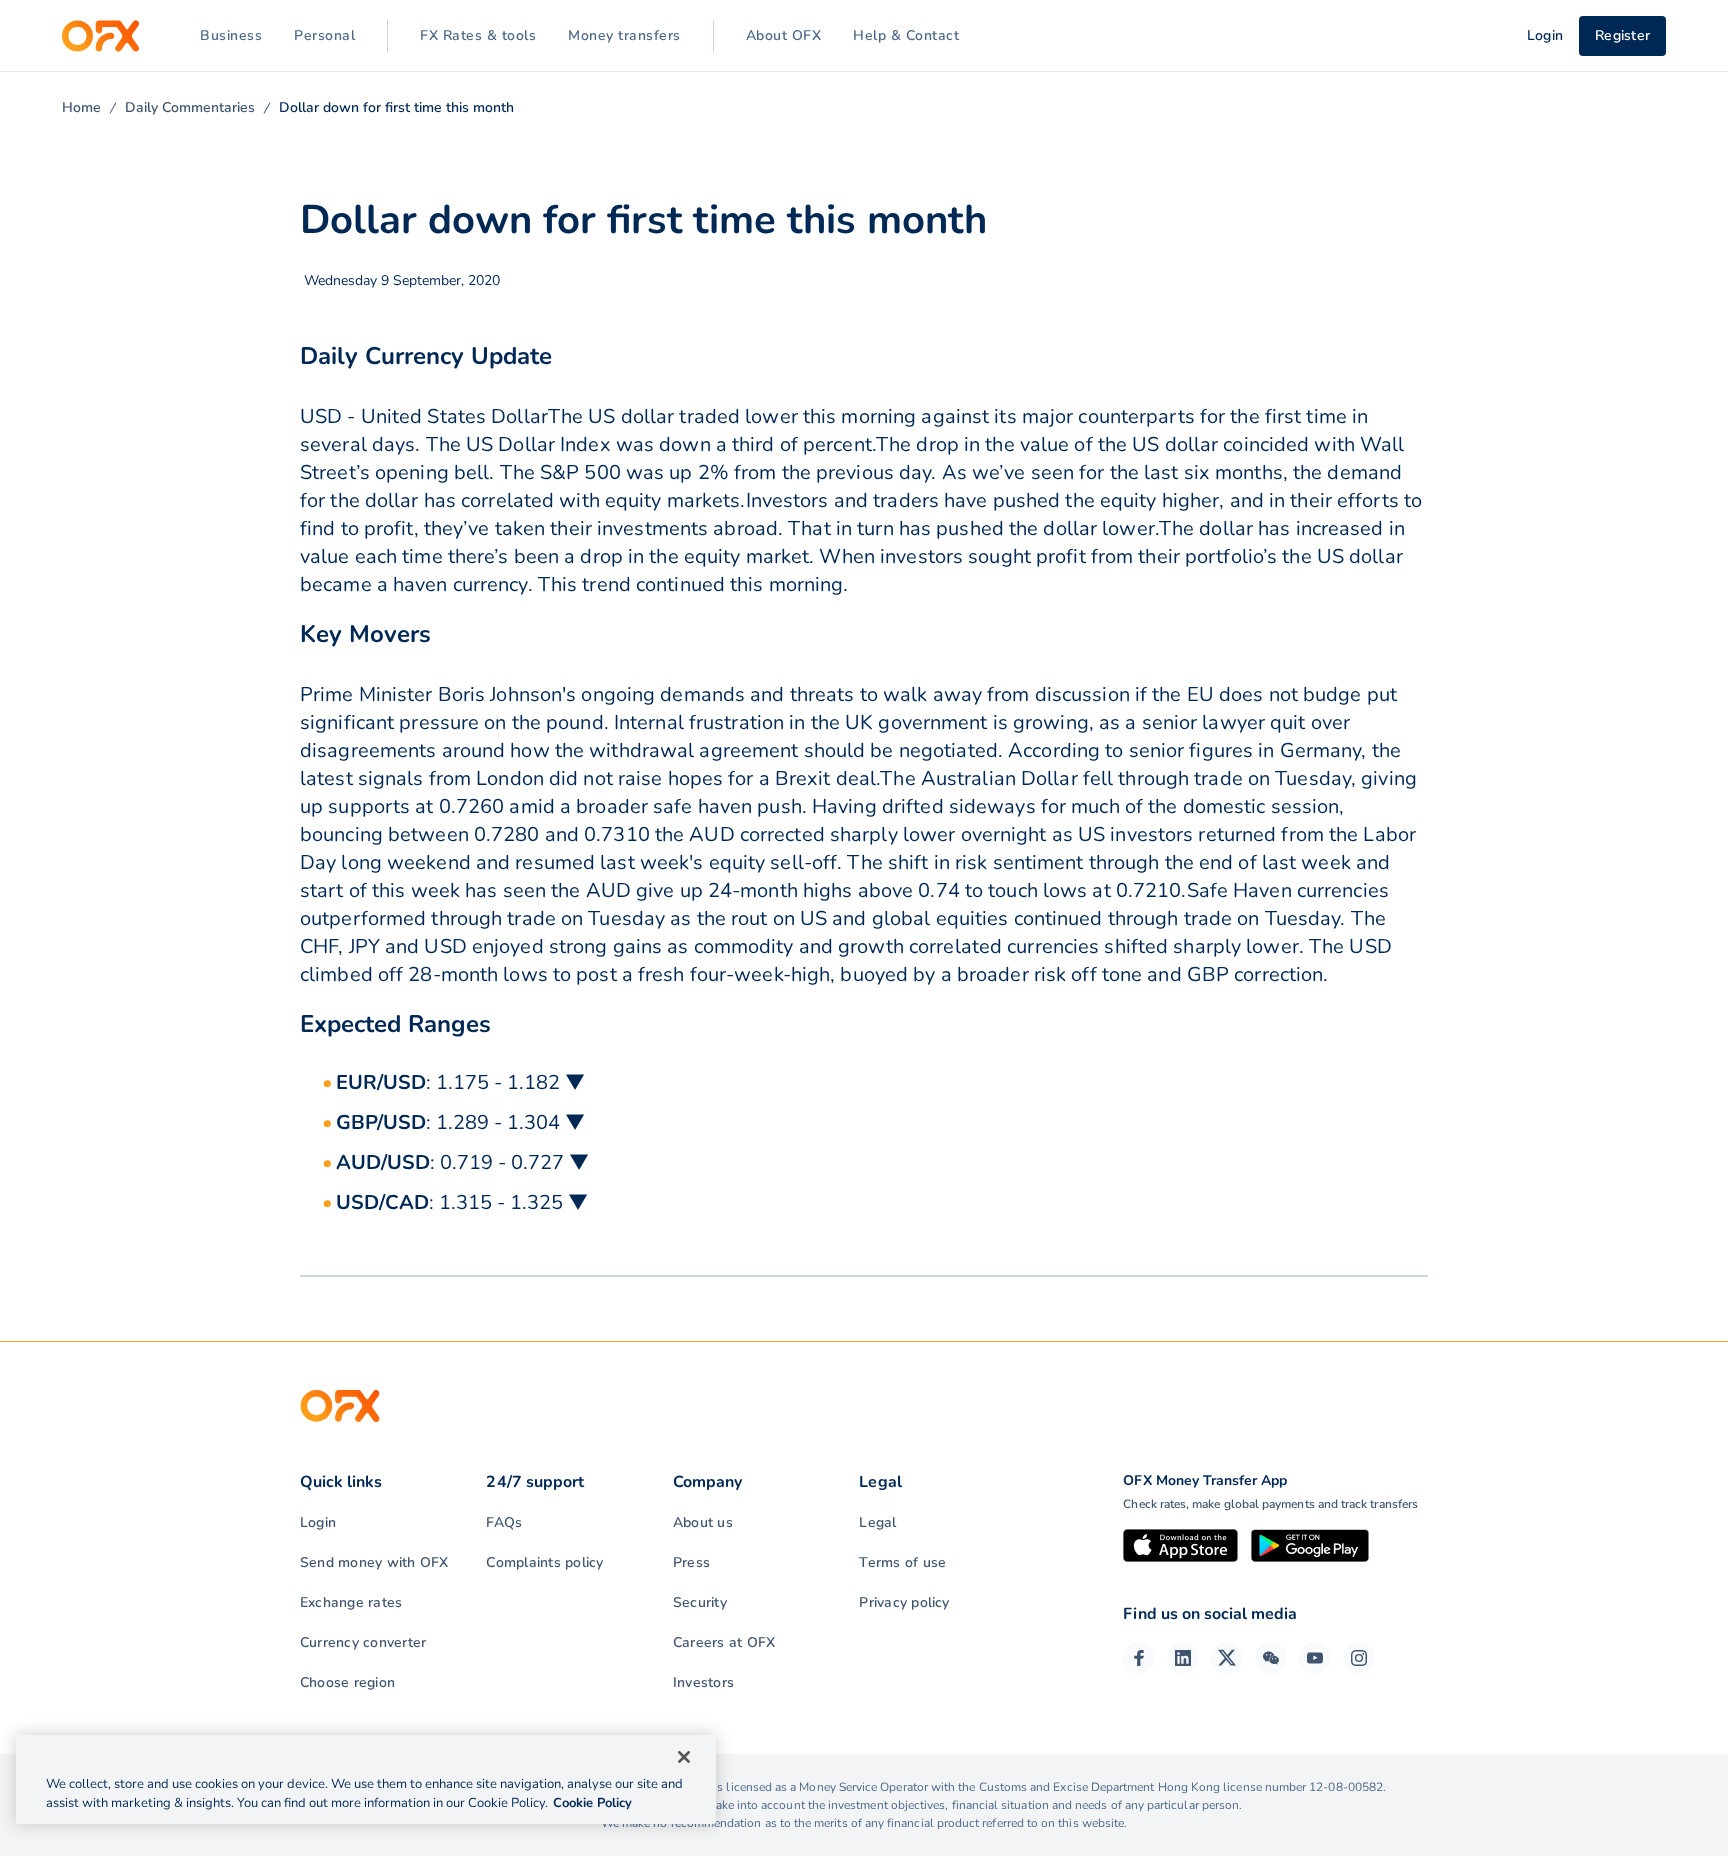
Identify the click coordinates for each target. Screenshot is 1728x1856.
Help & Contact (906, 35)
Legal (877, 1522)
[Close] (684, 1757)
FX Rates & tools (478, 35)
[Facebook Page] (1139, 1658)
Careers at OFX (724, 1642)
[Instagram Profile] (1359, 1658)
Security (700, 1602)
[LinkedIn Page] (1183, 1658)
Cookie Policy (592, 1803)
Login (318, 1522)
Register (1622, 35)
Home (81, 107)
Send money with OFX (374, 1562)
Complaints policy (544, 1562)
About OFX (784, 35)
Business (231, 35)
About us (703, 1522)
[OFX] (100, 36)
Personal (324, 35)
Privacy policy (904, 1602)
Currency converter (363, 1642)
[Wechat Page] (1271, 1658)
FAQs (504, 1522)
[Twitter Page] (1227, 1658)
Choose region (347, 1682)
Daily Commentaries (190, 107)
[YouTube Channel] (1315, 1658)
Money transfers (624, 35)
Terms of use (902, 1562)
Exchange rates (351, 1602)
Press (691, 1562)
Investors (703, 1682)
